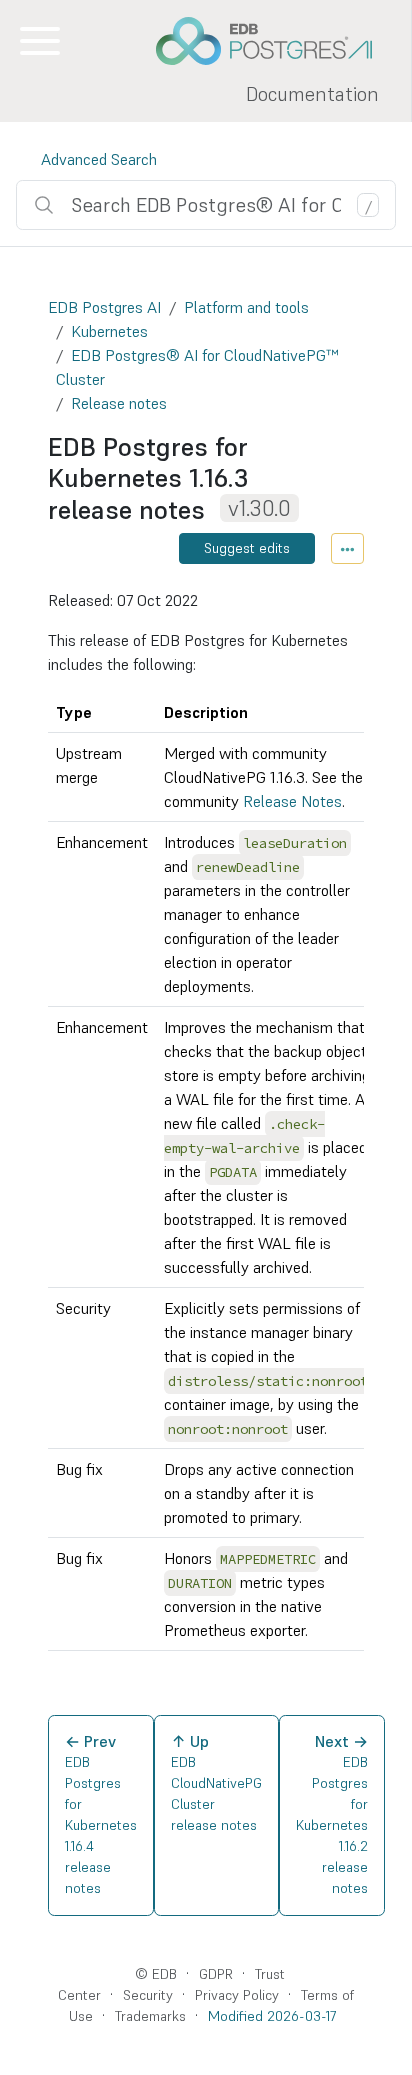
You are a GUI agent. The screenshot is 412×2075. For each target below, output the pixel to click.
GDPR (216, 1974)
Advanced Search (99, 159)
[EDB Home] (275, 41)
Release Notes (292, 801)
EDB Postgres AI (104, 307)
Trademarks (150, 2016)
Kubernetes (109, 331)
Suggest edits (247, 548)
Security (148, 1995)
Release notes (119, 403)
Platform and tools (246, 307)
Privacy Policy (237, 1995)
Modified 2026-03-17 (272, 2016)
